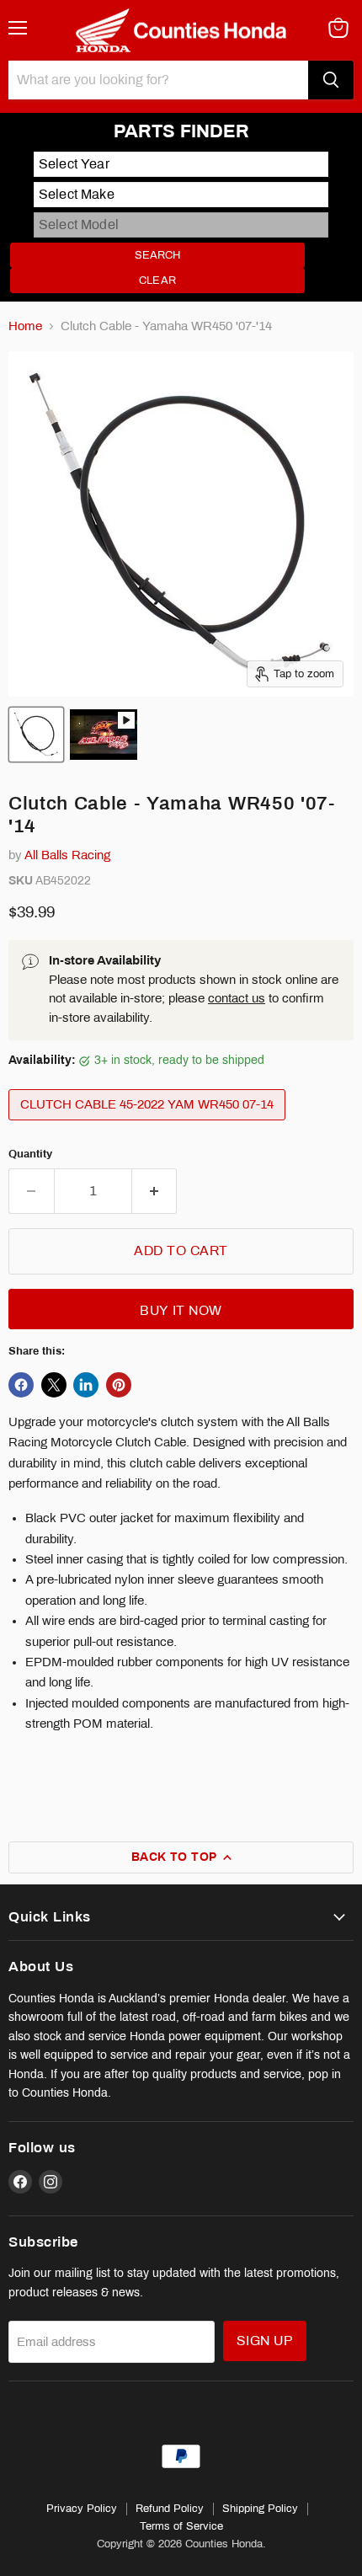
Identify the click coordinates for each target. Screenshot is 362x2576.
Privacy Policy (82, 2509)
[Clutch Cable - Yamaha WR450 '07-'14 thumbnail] (36, 735)
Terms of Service (181, 2526)
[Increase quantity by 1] (155, 1191)
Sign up (265, 2341)
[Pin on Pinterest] (119, 1385)
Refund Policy (170, 2509)
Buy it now (181, 1310)
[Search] (331, 80)
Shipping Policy (260, 2509)
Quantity (30, 1154)
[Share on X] (54, 1385)
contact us (237, 998)
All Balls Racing (67, 855)
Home (25, 326)
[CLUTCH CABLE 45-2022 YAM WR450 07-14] (149, 1125)
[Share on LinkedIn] (86, 1385)
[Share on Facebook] (21, 1385)
